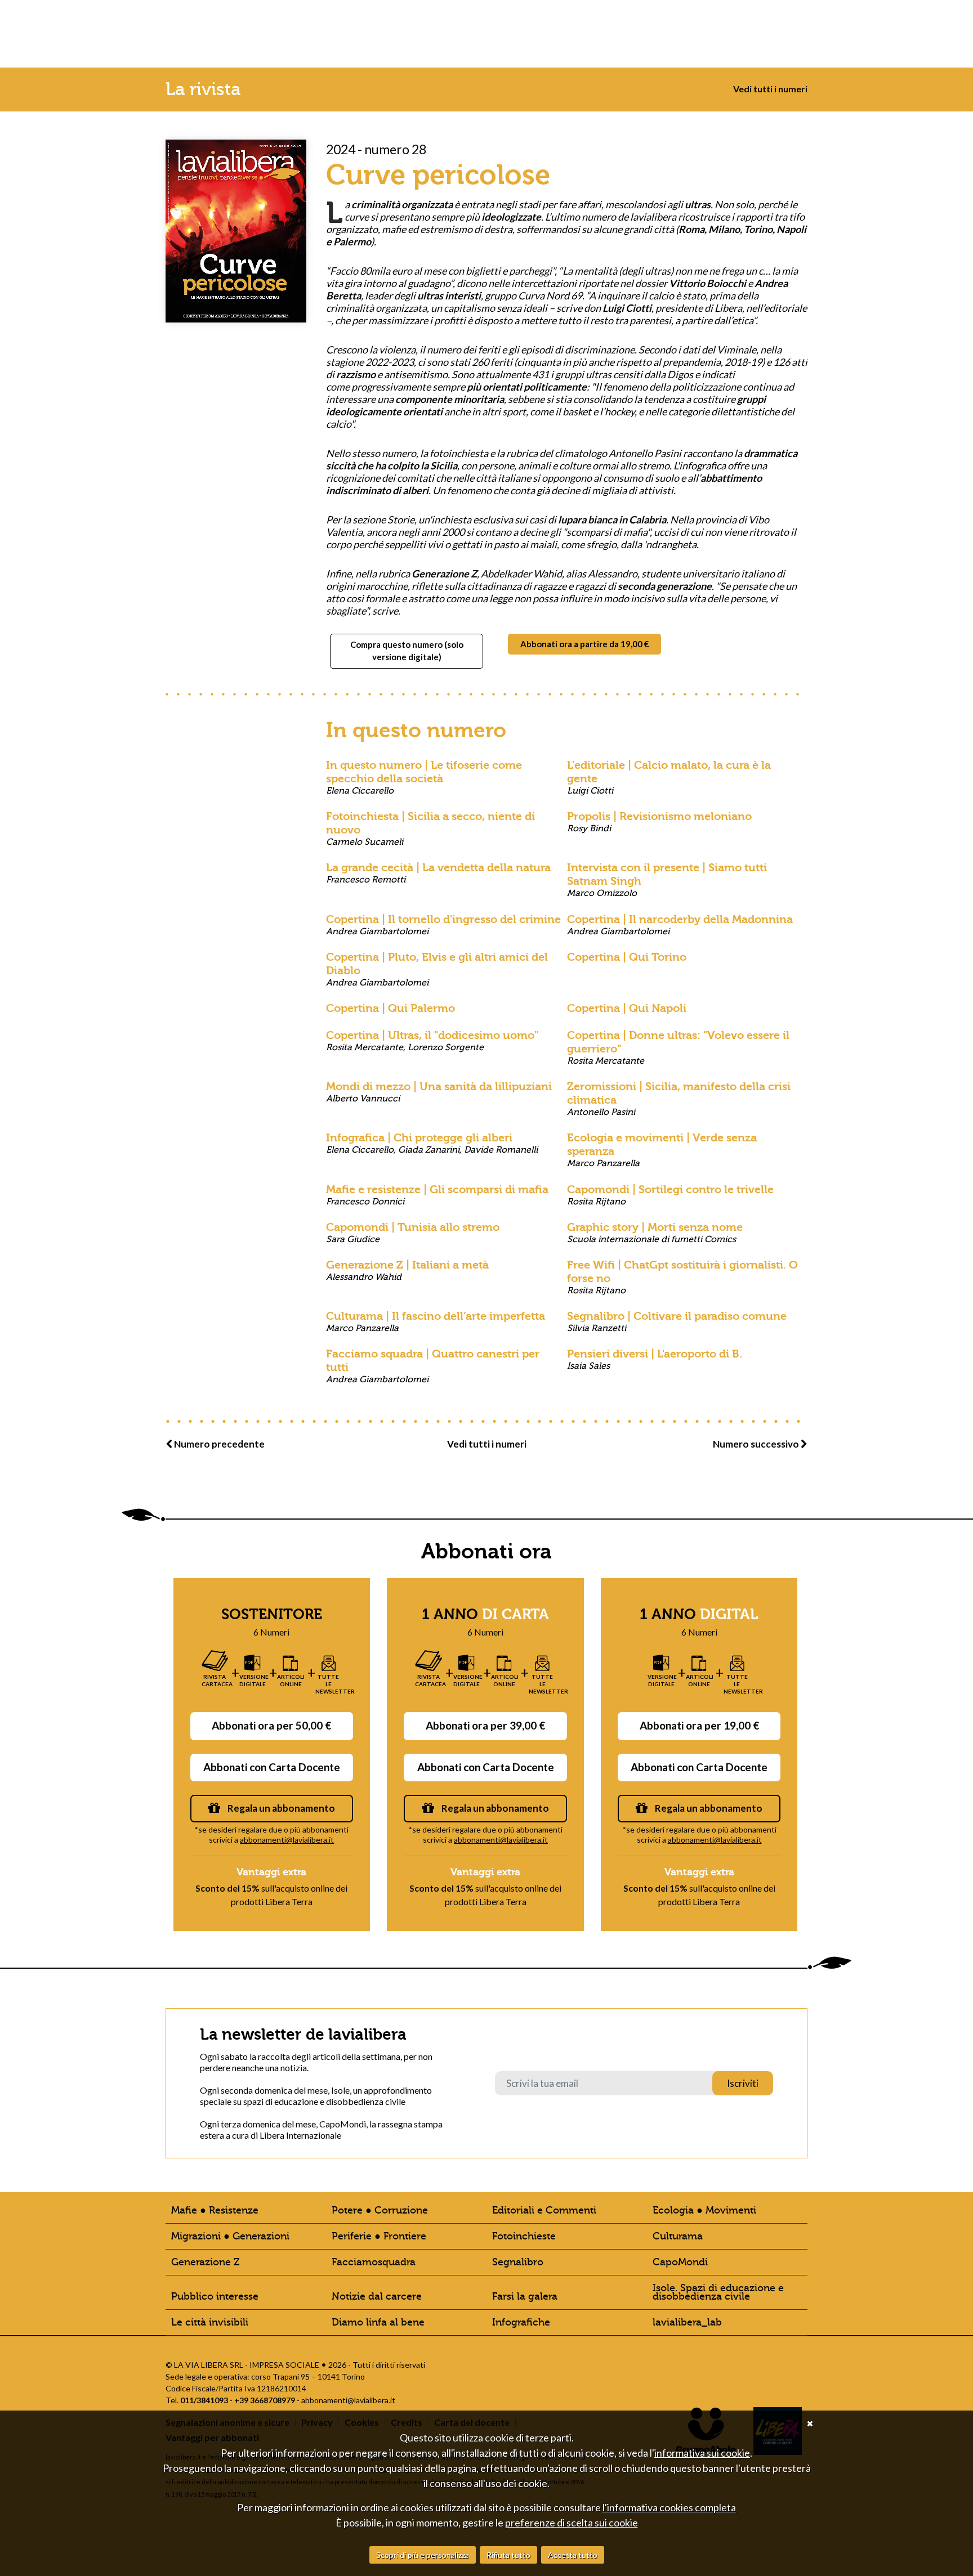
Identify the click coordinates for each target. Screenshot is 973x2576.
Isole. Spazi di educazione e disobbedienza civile (718, 2292)
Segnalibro (518, 2262)
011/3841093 (204, 2400)
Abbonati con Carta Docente (272, 1767)
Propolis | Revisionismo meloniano (659, 822)
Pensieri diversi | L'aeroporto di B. (655, 1359)
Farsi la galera (525, 2297)
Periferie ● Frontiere (379, 2236)
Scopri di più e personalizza (423, 2555)
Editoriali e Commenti (544, 2210)
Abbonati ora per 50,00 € (271, 1725)
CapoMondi (680, 2262)
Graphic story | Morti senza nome (655, 1233)
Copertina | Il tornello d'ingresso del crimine (443, 925)
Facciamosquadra (374, 2262)
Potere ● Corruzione (380, 2210)
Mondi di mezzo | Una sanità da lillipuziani (439, 1092)
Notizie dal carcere (377, 2297)
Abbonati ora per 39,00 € (485, 1725)
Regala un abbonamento (280, 1808)
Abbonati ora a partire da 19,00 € (585, 644)
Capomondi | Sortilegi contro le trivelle (670, 1195)
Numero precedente (218, 1444)
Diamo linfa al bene (378, 2322)
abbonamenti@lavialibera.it (287, 1840)
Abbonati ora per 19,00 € (699, 1725)
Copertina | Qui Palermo (390, 1008)
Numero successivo (757, 1444)
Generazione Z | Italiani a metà (407, 1270)
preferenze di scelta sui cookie (572, 2523)
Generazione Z (205, 2262)
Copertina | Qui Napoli (627, 1008)
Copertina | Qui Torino (627, 957)
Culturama (678, 2236)
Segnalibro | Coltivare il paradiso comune (677, 1321)
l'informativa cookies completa (669, 2507)
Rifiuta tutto (508, 2555)
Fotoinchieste (524, 2236)
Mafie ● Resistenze (215, 2210)
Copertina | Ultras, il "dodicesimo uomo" (432, 1041)
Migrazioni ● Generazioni (230, 2236)
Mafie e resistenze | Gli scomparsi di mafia (437, 1195)
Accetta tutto (573, 2555)
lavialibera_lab (687, 2322)
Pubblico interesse (215, 2297)
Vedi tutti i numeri (770, 89)
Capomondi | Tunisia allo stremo (413, 1233)
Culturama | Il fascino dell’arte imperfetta (436, 1321)
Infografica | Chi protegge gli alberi (432, 1143)
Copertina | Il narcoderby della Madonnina (680, 925)
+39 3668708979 (265, 2400)
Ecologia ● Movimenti (704, 2210)
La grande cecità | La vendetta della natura (438, 873)
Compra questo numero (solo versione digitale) (407, 651)
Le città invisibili (210, 2322)
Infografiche (521, 2322)
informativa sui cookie (702, 2453)
